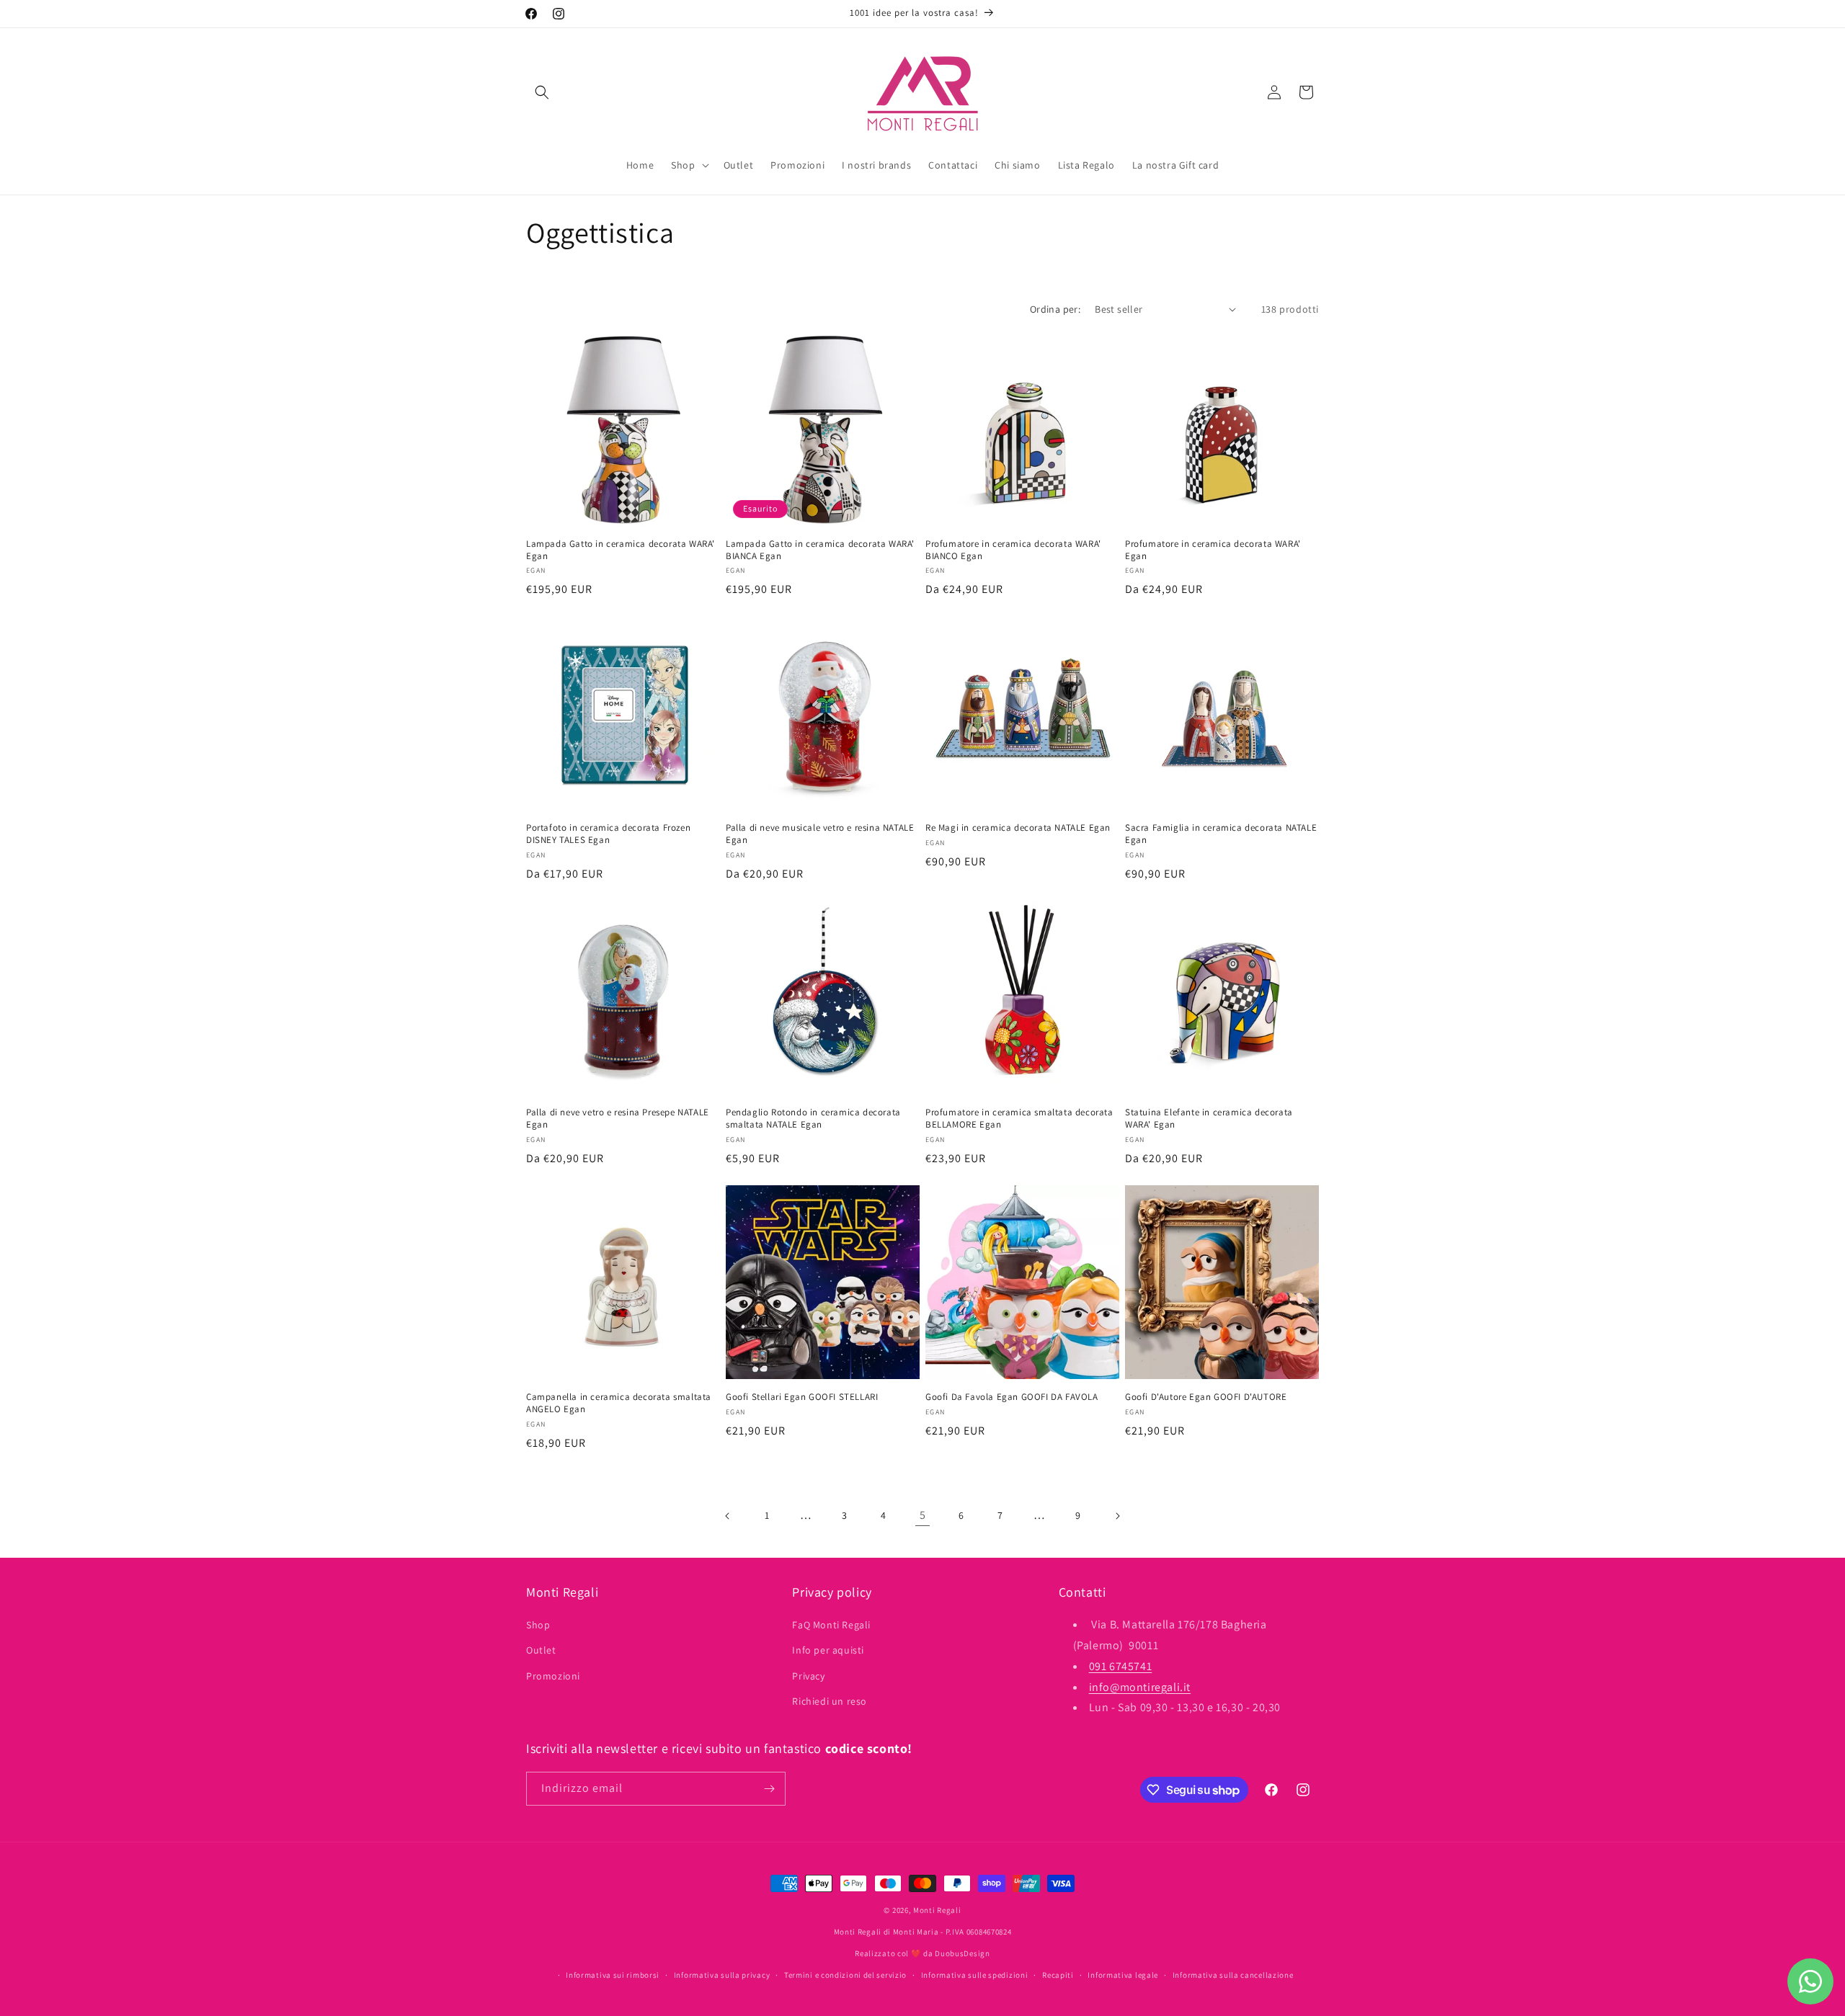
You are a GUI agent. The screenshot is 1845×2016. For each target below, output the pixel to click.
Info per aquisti (828, 1651)
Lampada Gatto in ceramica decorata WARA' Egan (621, 550)
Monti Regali (937, 1910)
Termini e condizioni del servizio (845, 1975)
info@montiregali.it (1140, 1687)
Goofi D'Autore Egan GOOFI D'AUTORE (1206, 1397)
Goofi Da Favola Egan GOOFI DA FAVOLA (1012, 1397)
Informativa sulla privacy (722, 1975)
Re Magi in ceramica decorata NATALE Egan (1018, 828)
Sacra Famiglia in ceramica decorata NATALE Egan (1221, 834)
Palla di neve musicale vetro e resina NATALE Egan (820, 834)
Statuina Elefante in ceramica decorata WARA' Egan (1209, 1119)
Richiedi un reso (830, 1701)
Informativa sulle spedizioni (975, 1975)
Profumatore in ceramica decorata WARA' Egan (1213, 550)
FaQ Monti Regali (831, 1625)
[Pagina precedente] (728, 1516)
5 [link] (923, 1515)
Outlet (541, 1651)
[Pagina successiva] (1117, 1516)
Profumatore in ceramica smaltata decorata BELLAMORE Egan (1019, 1119)
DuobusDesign (962, 1953)
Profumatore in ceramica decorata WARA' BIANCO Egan (1013, 550)
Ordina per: (1055, 309)
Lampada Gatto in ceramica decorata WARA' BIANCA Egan (820, 550)
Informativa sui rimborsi (613, 1975)
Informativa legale (1123, 1975)
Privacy (808, 1676)
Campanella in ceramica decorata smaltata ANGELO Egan (619, 1403)
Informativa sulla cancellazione (1233, 1975)
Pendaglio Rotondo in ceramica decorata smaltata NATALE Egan (813, 1119)
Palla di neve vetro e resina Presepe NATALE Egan (618, 1119)
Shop (538, 1625)
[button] (542, 92)
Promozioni (553, 1676)
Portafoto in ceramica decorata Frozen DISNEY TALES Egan (608, 834)
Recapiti (1058, 1975)
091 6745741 (1121, 1666)
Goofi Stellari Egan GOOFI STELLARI (802, 1397)
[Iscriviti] (769, 1789)
